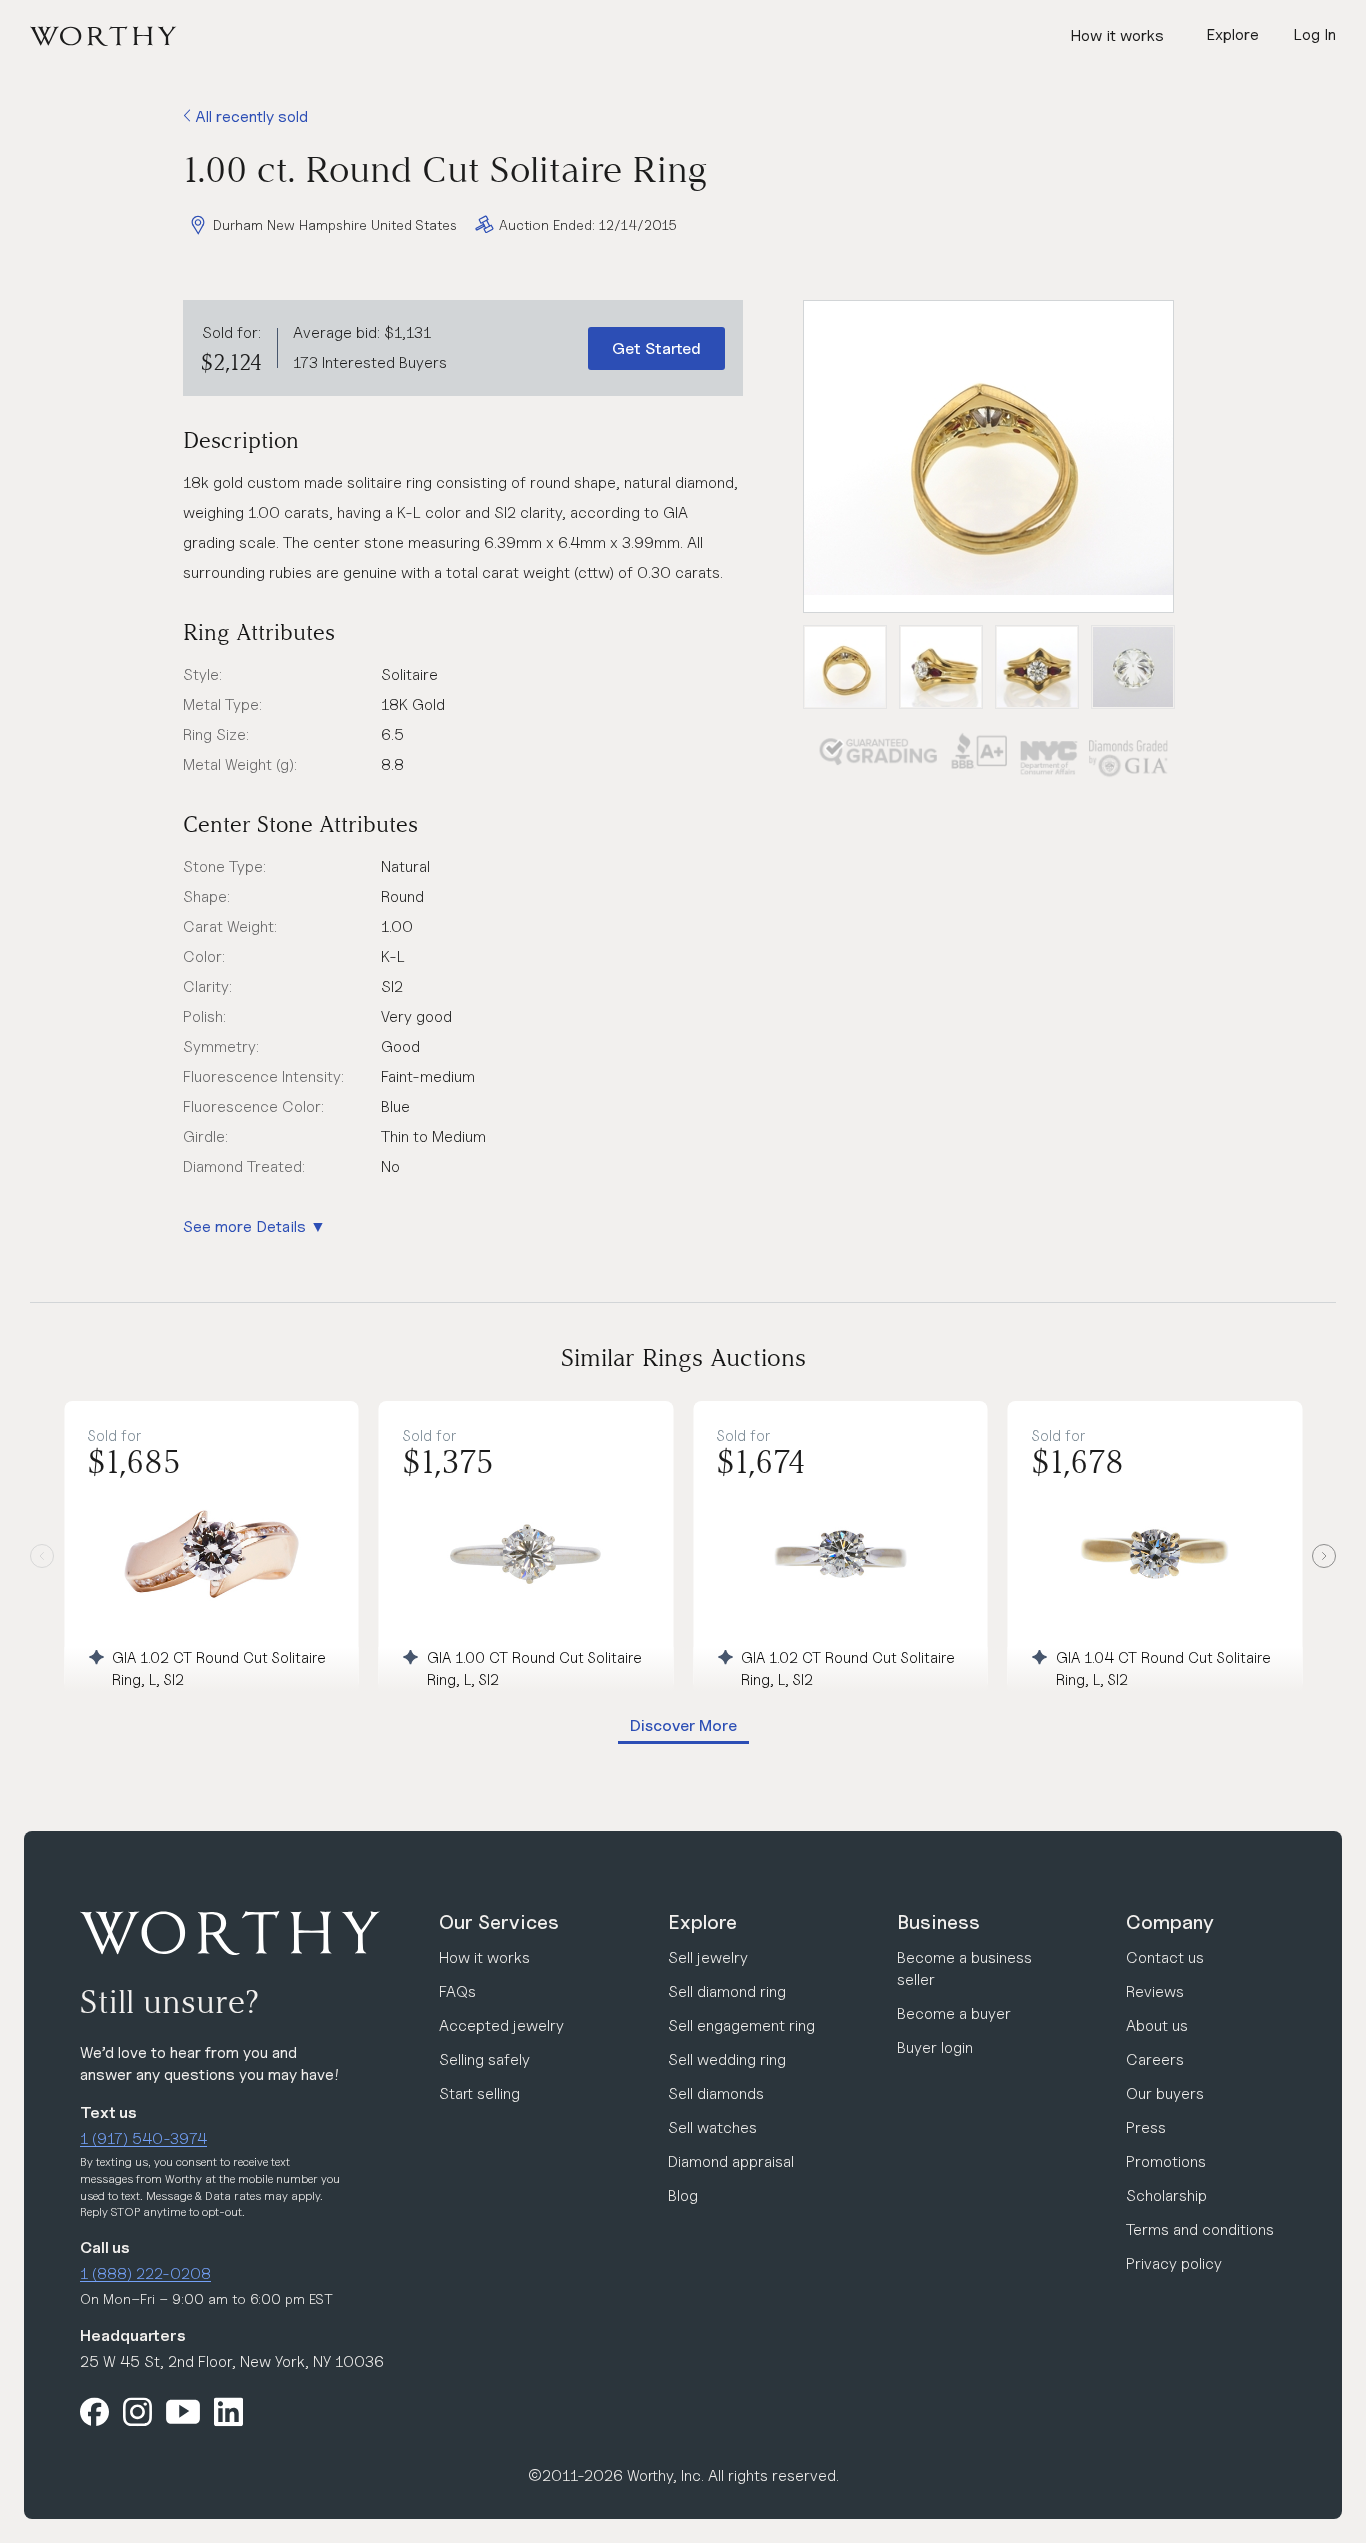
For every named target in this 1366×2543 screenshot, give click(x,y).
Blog (683, 2195)
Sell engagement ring (741, 2025)
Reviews (1155, 1991)
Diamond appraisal (731, 2161)
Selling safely (484, 2059)
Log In (1314, 34)
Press (1146, 2127)
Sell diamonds (716, 2093)
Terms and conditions (1200, 2229)
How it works (1117, 35)
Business (938, 1922)
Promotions (1166, 2161)
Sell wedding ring (727, 2059)
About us (1157, 2025)
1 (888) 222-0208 (145, 2273)
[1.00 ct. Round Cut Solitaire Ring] (988, 456)
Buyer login (935, 2047)
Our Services (499, 1922)
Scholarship (1166, 2195)
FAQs (457, 1991)
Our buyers (1165, 2093)
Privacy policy (1174, 2263)
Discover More (683, 1725)
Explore (702, 1922)
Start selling (479, 2093)
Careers (1155, 2059)
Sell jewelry (708, 1957)
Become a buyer (954, 2013)
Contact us (1165, 1957)
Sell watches (712, 2127)
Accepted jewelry (501, 2025)
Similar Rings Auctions (683, 1357)
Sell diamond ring (727, 1991)
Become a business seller (964, 1968)
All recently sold (249, 116)
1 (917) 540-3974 (143, 2138)
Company (1170, 1922)
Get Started (656, 348)
